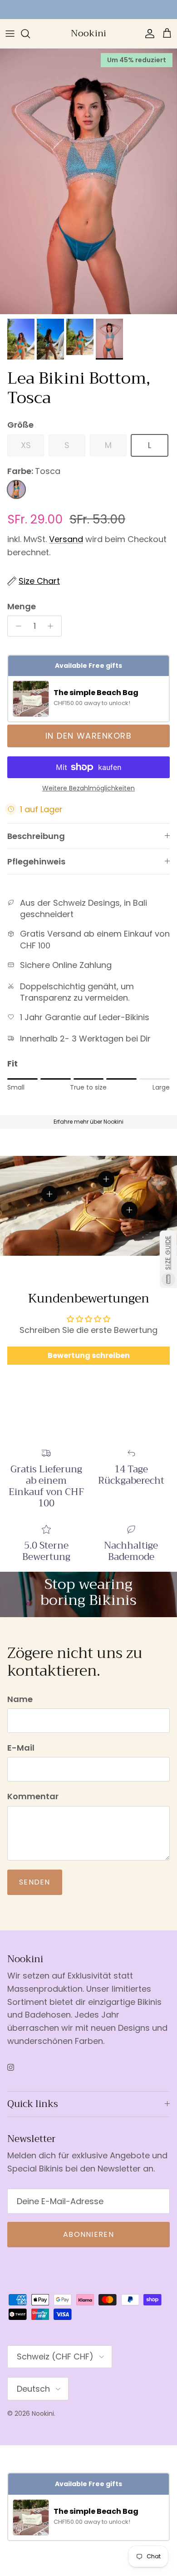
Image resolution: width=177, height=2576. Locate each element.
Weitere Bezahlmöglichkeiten (88, 788)
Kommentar (33, 1796)
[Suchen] (30, 34)
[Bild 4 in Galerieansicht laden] (88, 181)
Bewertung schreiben (89, 1355)
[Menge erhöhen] (53, 626)
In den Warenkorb (88, 736)
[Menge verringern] (16, 626)
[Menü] (10, 34)
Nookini (43, 2413)
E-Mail (21, 1748)
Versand (66, 539)
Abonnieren (88, 2234)
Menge (22, 606)
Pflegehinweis (36, 861)
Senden (35, 1882)
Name (20, 1699)
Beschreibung (36, 836)
